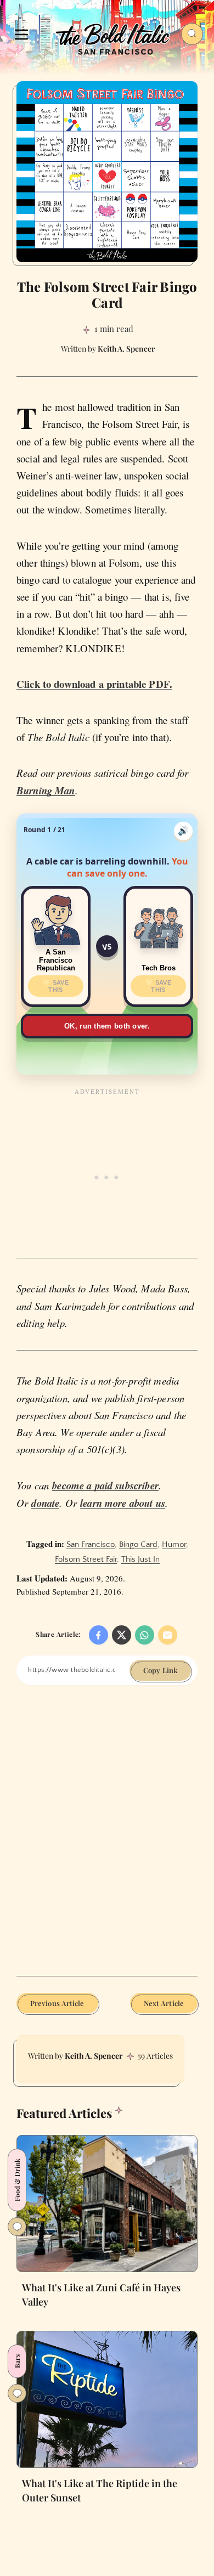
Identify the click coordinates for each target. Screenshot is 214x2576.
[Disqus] (107, 1839)
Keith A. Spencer (94, 2056)
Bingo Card (138, 1544)
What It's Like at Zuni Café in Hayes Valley (101, 2295)
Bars (17, 2361)
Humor (174, 1544)
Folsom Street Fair (86, 1559)
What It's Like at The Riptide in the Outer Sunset (100, 2490)
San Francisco (91, 1544)
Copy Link (160, 1670)
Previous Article (57, 2003)
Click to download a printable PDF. (94, 684)
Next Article (164, 2003)
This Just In (140, 1559)
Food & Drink (17, 2180)
